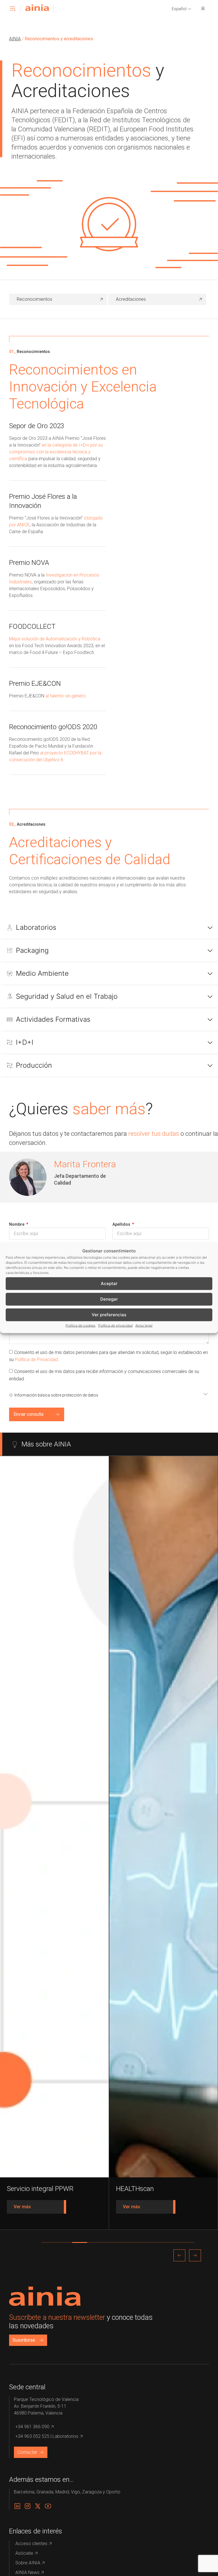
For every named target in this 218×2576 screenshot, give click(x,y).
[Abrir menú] (12, 9)
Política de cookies (80, 1325)
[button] (182, 9)
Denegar (109, 1299)
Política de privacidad (115, 1325)
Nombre (17, 1224)
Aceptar (109, 1283)
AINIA (15, 39)
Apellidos (122, 1224)
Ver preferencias (109, 1315)
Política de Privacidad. (37, 1360)
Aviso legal (144, 1325)
